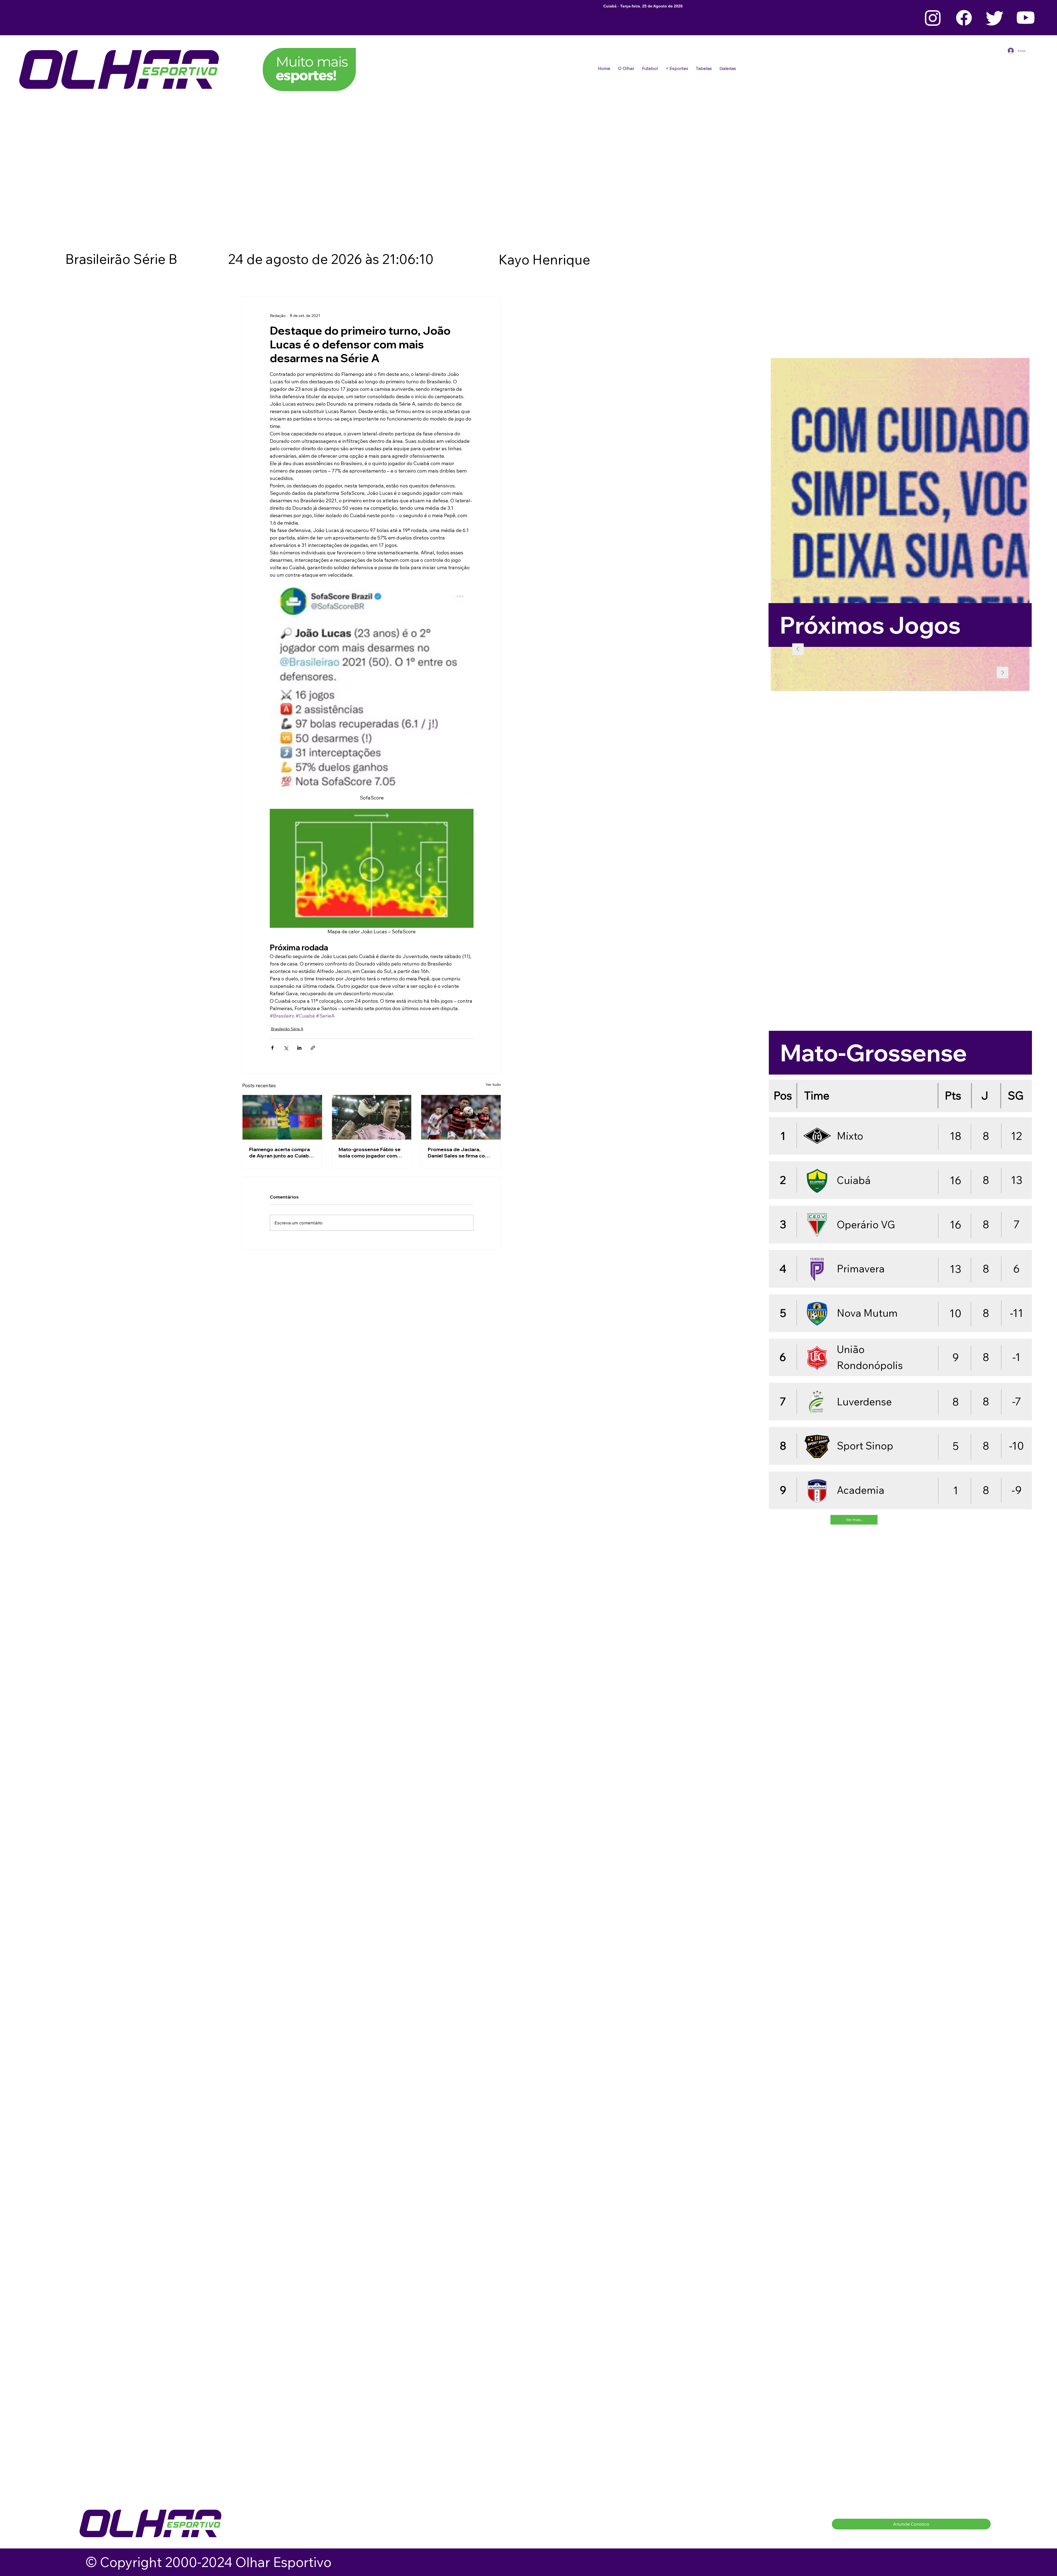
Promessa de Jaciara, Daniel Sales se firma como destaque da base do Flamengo (460, 1153)
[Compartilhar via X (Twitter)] (286, 1048)
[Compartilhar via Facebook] (272, 1048)
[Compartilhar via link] (313, 1048)
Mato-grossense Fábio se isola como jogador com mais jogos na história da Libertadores (370, 1153)
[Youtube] (1026, 18)
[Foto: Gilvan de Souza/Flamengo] (461, 1117)
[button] (650, 68)
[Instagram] (933, 18)
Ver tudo (493, 1084)
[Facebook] (964, 18)
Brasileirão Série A (287, 1029)
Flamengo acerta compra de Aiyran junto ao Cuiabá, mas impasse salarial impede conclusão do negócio (281, 1153)
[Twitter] (995, 18)
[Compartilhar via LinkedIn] (299, 1048)
